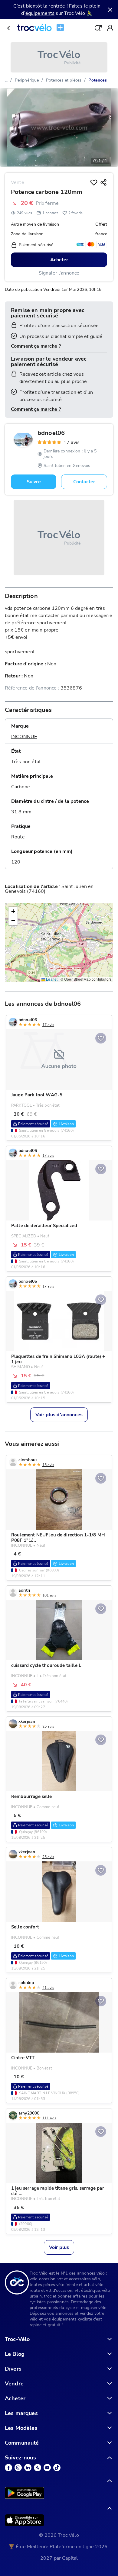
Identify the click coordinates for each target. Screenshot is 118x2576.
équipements (40, 13)
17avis (72, 442)
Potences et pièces (64, 80)
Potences (98, 80)
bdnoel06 (51, 433)
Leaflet (51, 979)
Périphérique (27, 80)
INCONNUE (24, 737)
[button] (13, 912)
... (6, 80)
